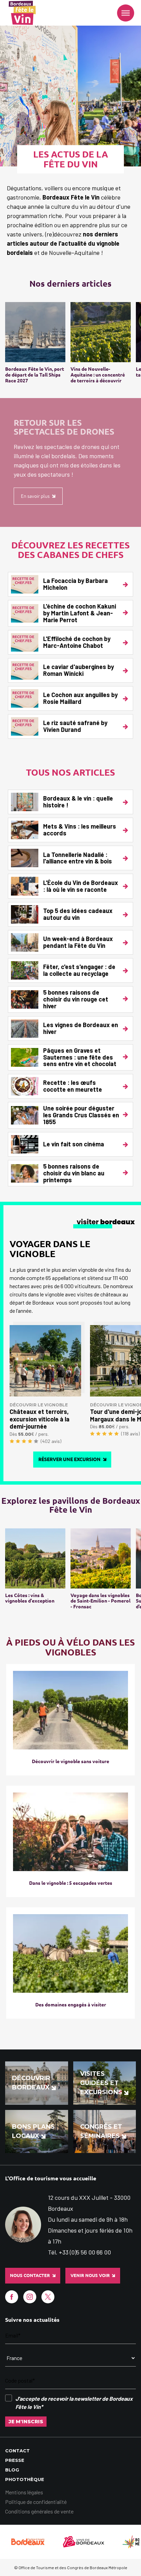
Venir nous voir (90, 2275)
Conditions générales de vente (39, 2511)
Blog (12, 2470)
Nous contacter (30, 2275)
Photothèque (25, 2479)
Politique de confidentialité (36, 2502)
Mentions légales (24, 2492)
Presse (15, 2460)
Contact (17, 2451)
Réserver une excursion (69, 1459)
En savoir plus (35, 496)
